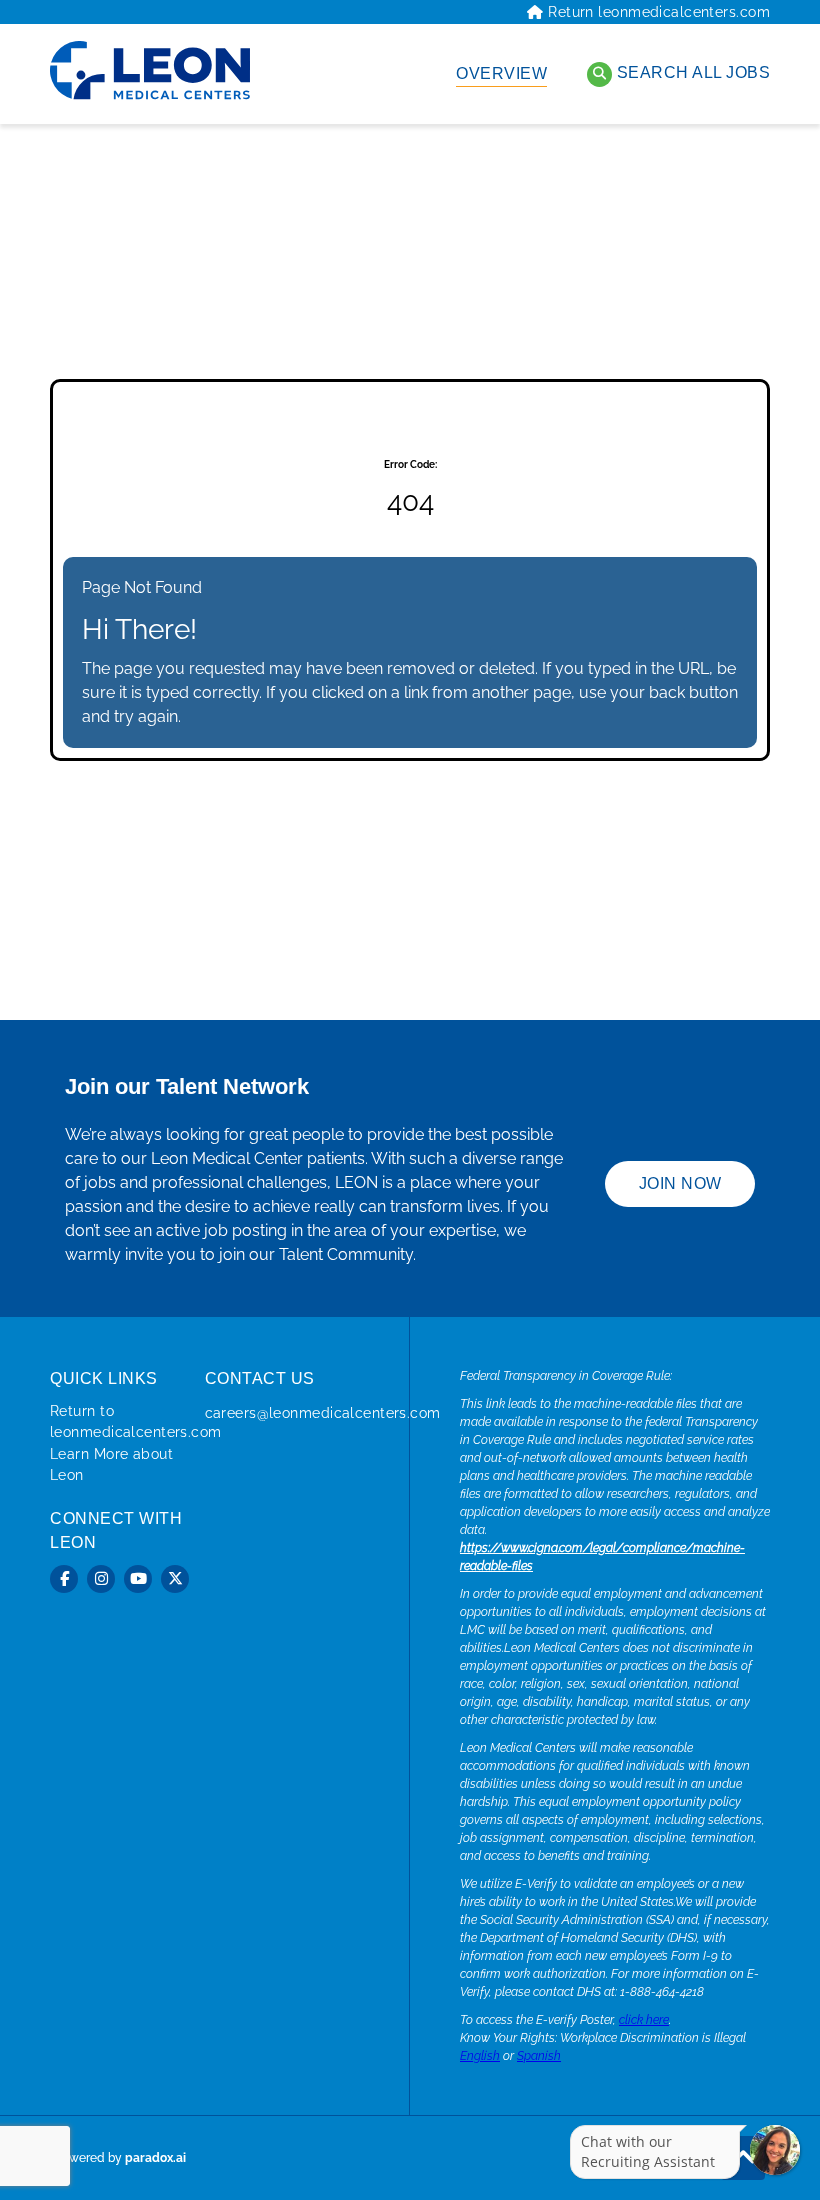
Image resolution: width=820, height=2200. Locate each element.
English (480, 2056)
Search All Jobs (691, 72)
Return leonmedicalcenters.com (659, 12)
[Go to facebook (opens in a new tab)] (64, 1579)
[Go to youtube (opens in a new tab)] (138, 1579)
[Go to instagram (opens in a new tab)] (101, 1579)
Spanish (539, 2056)
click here (644, 2020)
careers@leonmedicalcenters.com (323, 1413)
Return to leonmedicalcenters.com (136, 1421)
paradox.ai (155, 2158)
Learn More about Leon (111, 1464)
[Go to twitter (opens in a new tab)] (175, 1579)
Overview (501, 73)
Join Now (680, 1183)
